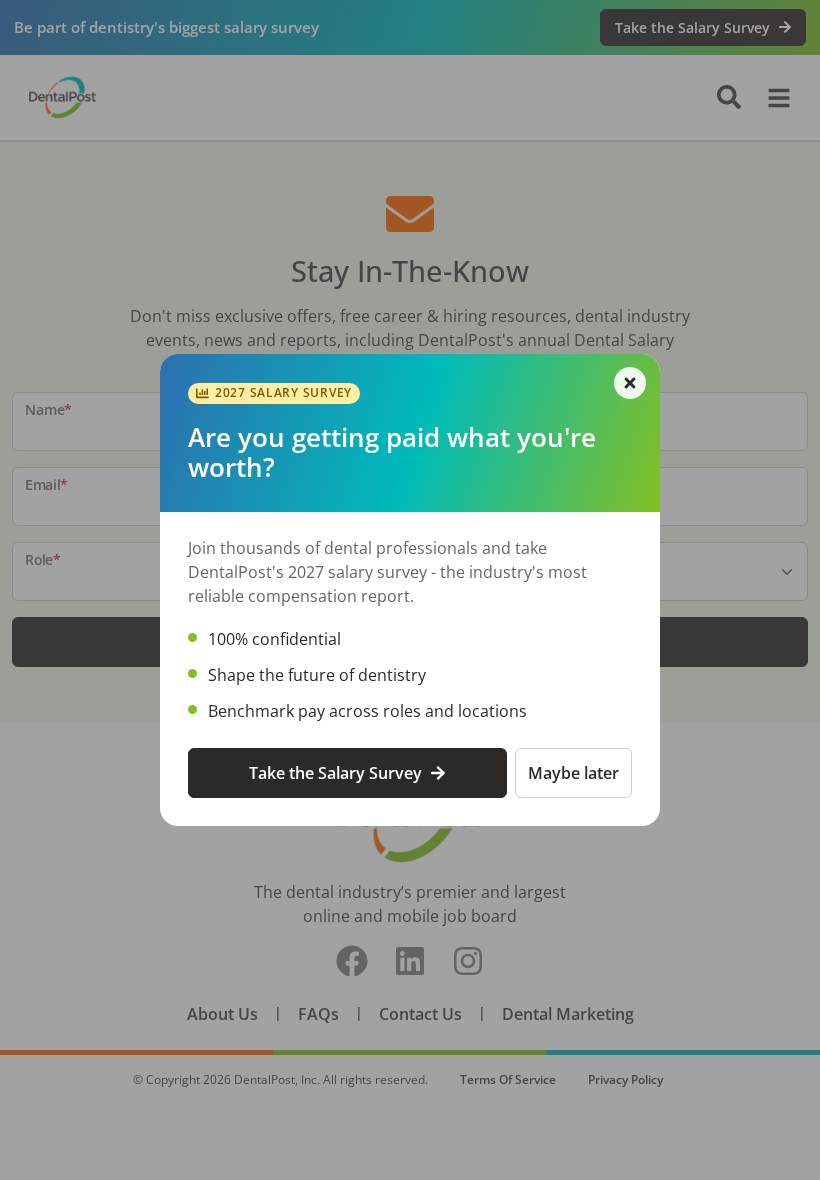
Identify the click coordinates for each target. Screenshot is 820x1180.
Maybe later (573, 773)
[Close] (630, 383)
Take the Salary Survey (335, 773)
